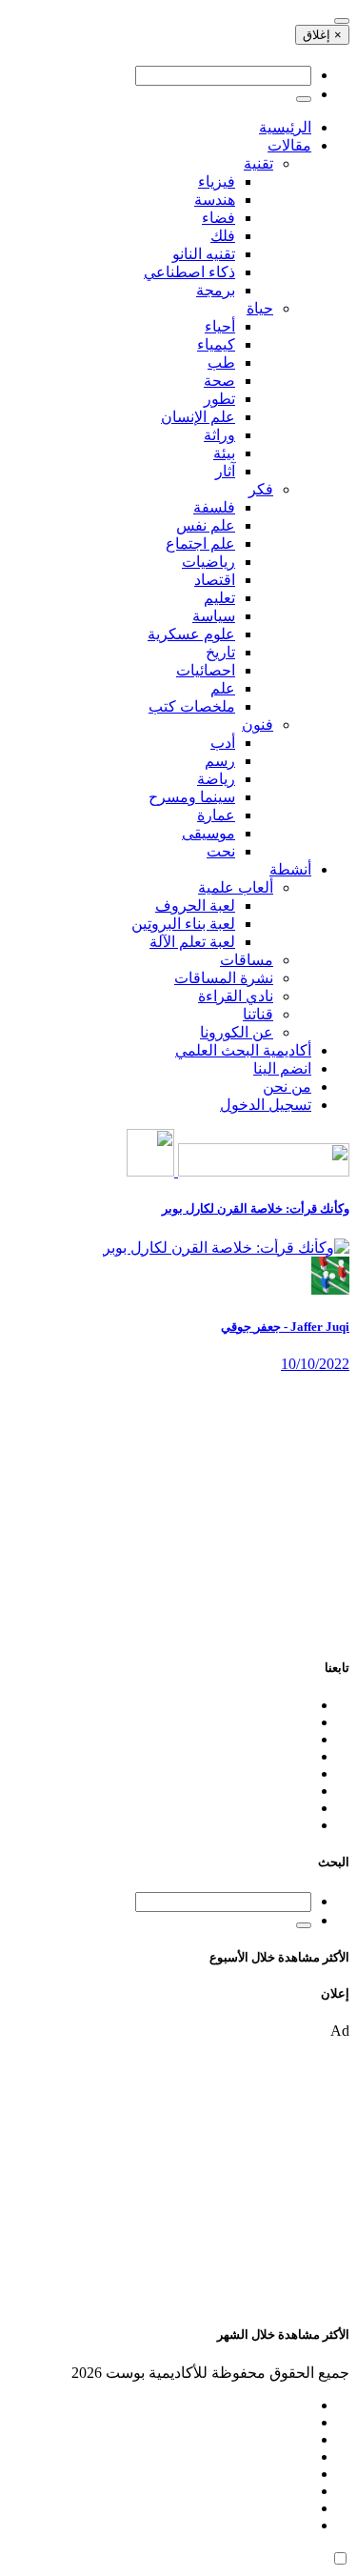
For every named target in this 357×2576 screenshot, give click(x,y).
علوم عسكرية (191, 634)
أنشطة (290, 869)
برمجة (216, 290)
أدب (223, 743)
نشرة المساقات (224, 978)
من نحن (287, 1087)
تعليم (219, 598)
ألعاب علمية (236, 887)
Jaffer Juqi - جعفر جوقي (285, 1327)
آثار (225, 471)
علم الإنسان (198, 417)
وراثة (219, 435)
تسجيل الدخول (266, 1105)
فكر (261, 489)
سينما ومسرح (192, 797)
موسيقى (208, 833)
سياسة (214, 616)
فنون (258, 724)
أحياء (220, 326)
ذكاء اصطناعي (189, 272)
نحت (221, 851)
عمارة (216, 815)
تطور (219, 399)
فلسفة (214, 507)
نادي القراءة (236, 996)
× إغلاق (322, 35)
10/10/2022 (315, 1364)
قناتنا (258, 1014)
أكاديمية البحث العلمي (243, 1050)
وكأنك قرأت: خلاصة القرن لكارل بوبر (256, 1208)
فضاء (218, 218)
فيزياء (217, 181)
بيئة (224, 453)
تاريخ (220, 652)
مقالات (289, 145)
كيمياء (216, 344)
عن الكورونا (237, 1032)
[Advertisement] (178, 1506)
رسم (220, 761)
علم (223, 688)
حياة (260, 308)
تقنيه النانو (204, 254)
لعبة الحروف (195, 906)
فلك (223, 236)
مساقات (247, 960)
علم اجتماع (200, 543)
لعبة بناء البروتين (183, 924)
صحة (219, 381)
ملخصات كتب (192, 706)
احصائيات (206, 670)
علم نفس (206, 525)
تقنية (258, 163)
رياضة (216, 779)
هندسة (215, 200)
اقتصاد (215, 580)
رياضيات (208, 562)
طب (221, 362)
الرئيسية (285, 127)
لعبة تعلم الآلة (192, 942)
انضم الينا (282, 1068)
